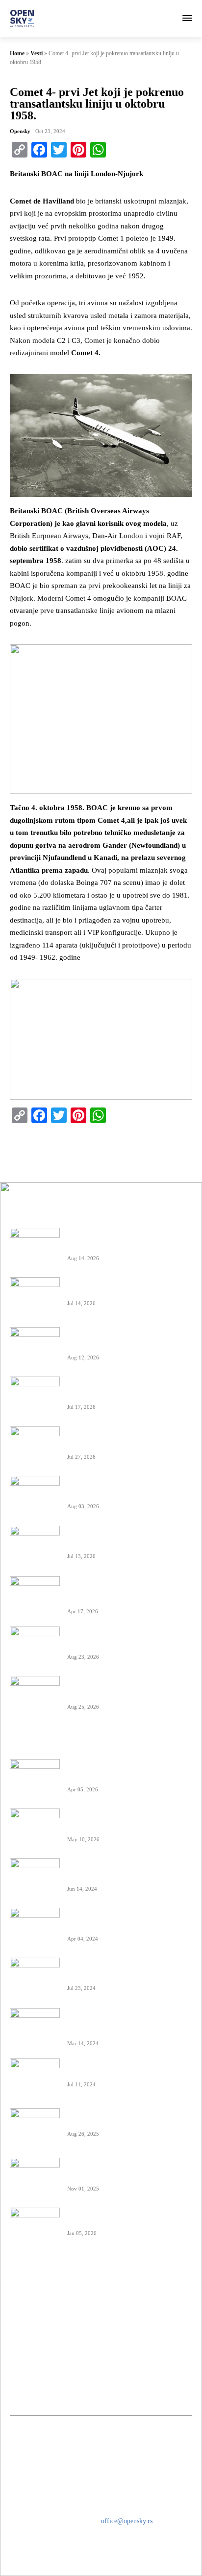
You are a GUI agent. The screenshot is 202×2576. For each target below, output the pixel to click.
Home (17, 53)
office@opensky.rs (127, 2521)
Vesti (37, 53)
